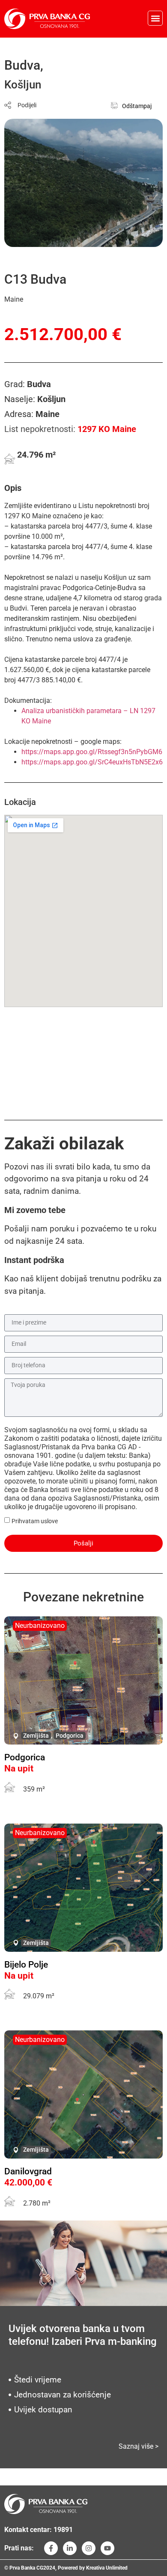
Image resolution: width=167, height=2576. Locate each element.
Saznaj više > (139, 2446)
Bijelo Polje (26, 1965)
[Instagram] (89, 2548)
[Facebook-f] (51, 2548)
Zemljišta (36, 1736)
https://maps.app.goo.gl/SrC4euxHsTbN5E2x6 (92, 762)
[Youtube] (107, 2548)
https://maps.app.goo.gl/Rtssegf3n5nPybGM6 (92, 752)
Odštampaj (137, 106)
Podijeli (27, 105)
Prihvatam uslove (35, 1521)
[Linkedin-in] (70, 2548)
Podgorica (70, 1736)
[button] (155, 18)
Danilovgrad (28, 2171)
